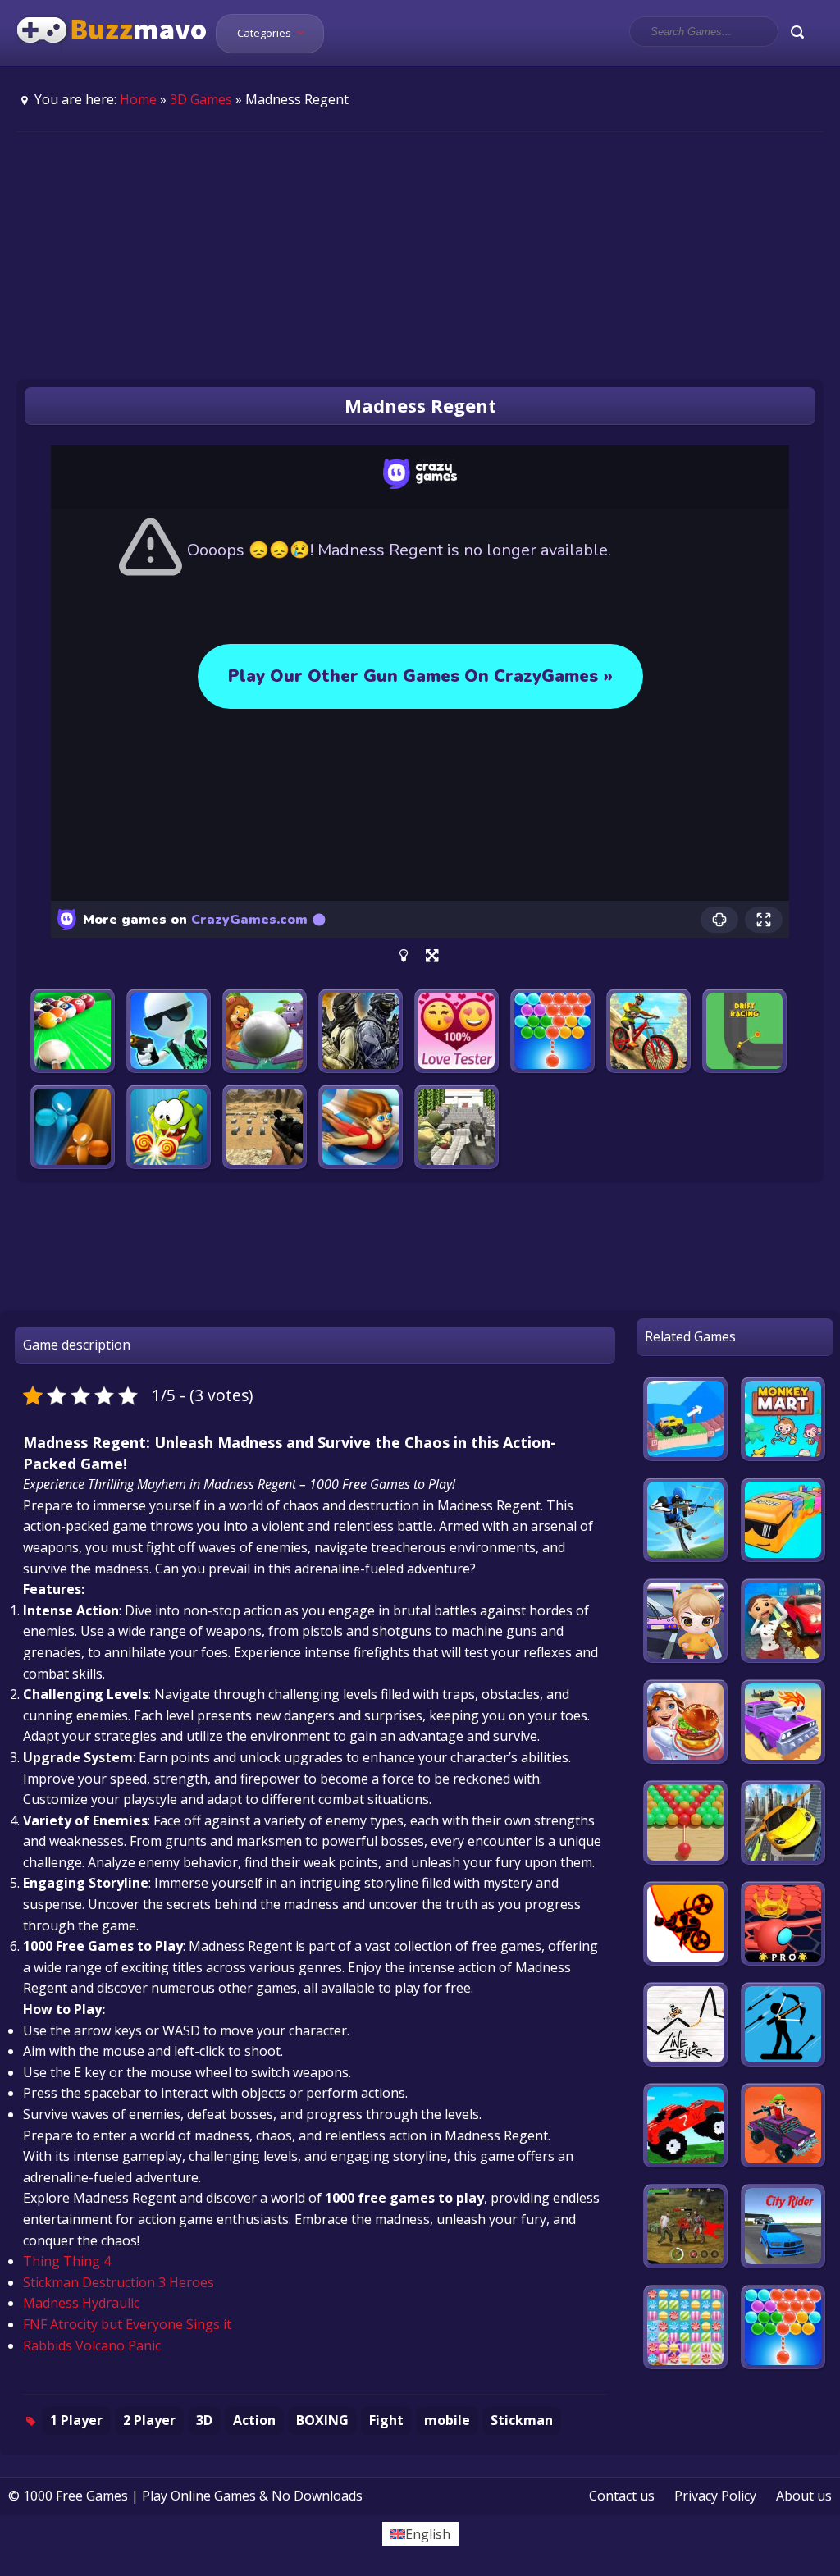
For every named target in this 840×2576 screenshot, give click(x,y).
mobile (447, 2420)
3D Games (201, 99)
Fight (386, 2420)
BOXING (322, 2420)
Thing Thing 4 (67, 2261)
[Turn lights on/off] (404, 956)
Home (138, 99)
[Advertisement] (420, 255)
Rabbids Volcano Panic (92, 2345)
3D (204, 2420)
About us (804, 2496)
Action (254, 2420)
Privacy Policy (715, 2496)
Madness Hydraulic (81, 2303)
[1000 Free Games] (112, 56)
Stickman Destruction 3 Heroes (119, 2282)
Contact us (622, 2496)
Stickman (522, 2420)
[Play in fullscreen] (432, 956)
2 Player (149, 2420)
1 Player (76, 2420)
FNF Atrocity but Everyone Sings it (127, 2324)
